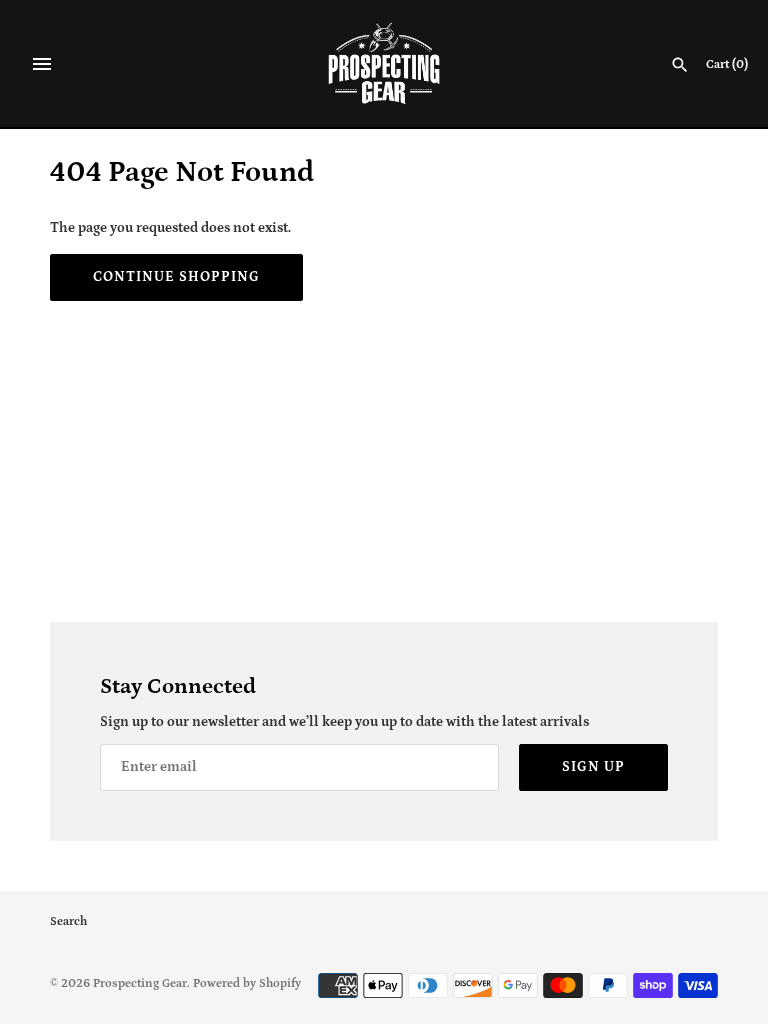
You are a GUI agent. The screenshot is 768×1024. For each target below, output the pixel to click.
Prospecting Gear (140, 983)
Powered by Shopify (247, 983)
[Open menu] (42, 64)
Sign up (593, 767)
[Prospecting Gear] (384, 63)
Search (68, 921)
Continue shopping (176, 277)
